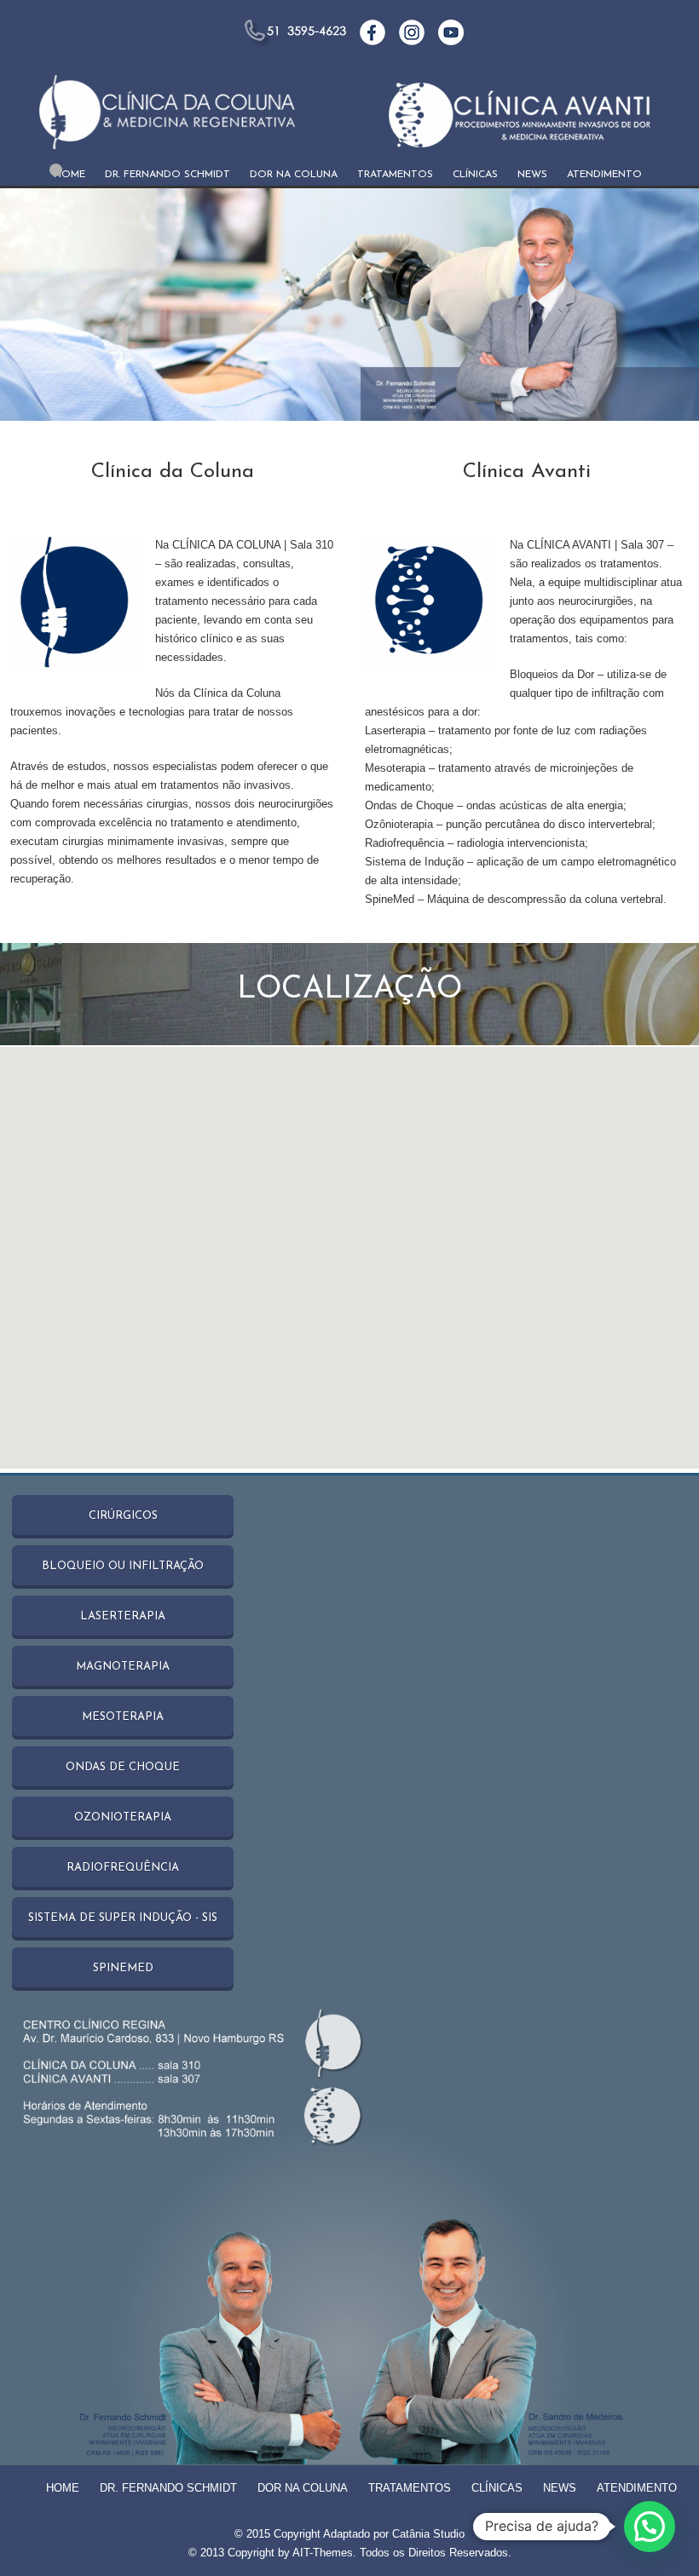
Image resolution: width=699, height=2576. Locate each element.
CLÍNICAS (475, 175)
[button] (650, 2527)
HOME (69, 175)
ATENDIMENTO (604, 175)
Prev (30, 305)
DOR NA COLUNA (294, 175)
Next (669, 305)
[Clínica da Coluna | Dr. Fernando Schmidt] (167, 121)
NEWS (532, 175)
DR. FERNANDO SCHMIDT (168, 175)
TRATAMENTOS (395, 175)
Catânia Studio (428, 2534)
